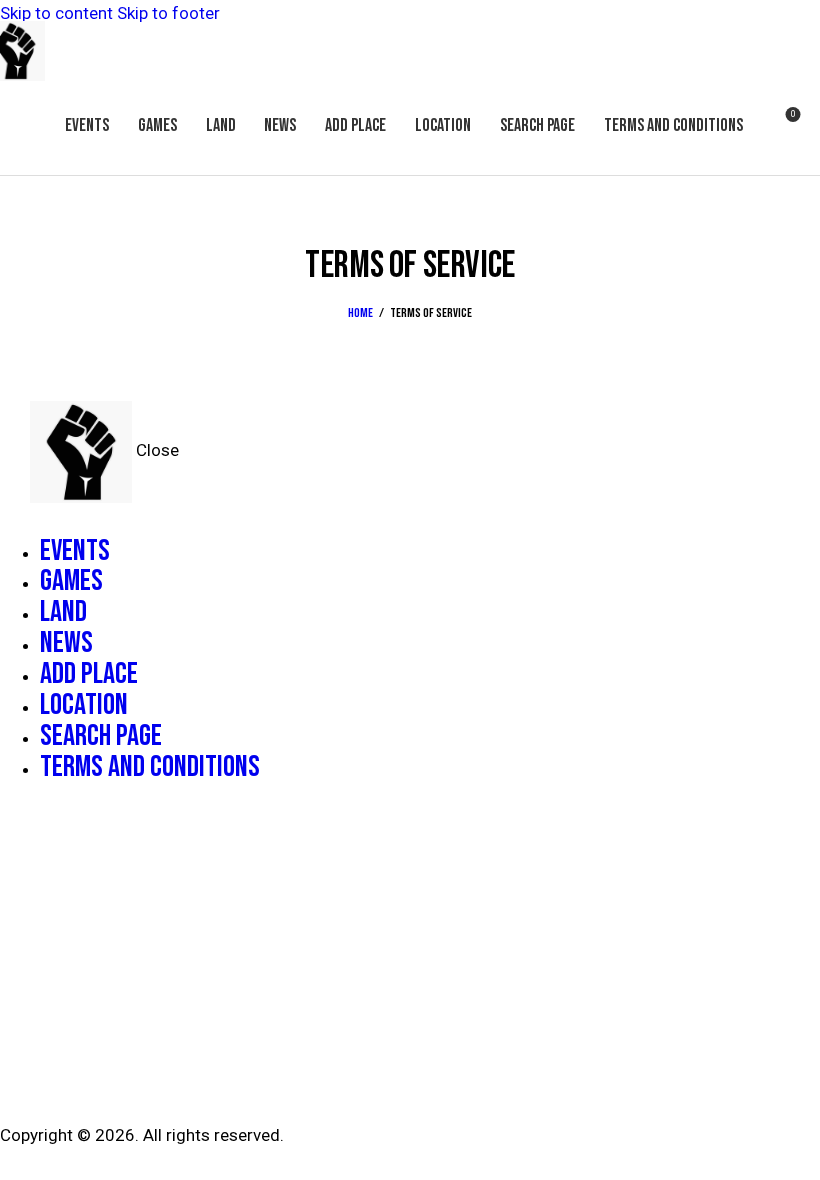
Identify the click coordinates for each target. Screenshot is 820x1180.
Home (360, 313)
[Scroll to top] (782, 1142)
